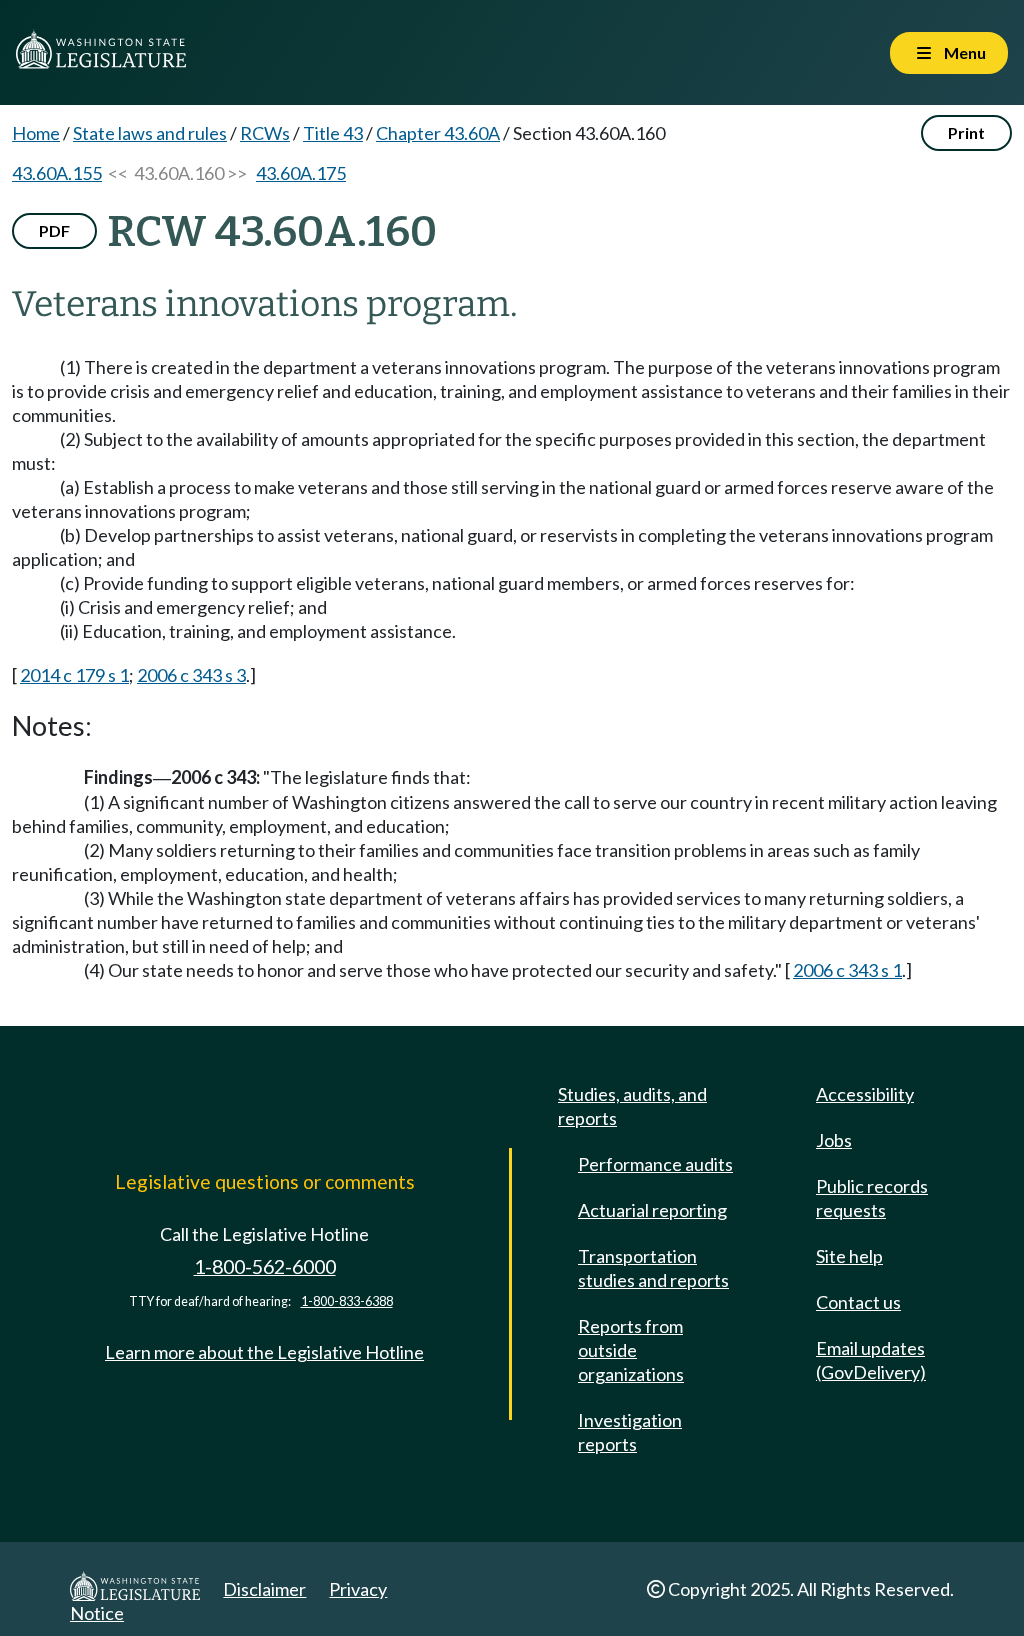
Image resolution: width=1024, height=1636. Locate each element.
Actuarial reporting (652, 1210)
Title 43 (333, 133)
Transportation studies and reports (653, 1268)
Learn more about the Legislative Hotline (264, 1352)
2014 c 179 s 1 (74, 675)
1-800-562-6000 (265, 1266)
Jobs (834, 1140)
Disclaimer (264, 1589)
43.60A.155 (57, 173)
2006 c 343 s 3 (191, 675)
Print (966, 132)
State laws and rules (150, 133)
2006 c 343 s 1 (847, 970)
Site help (849, 1256)
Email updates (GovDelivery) (871, 1360)
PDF (54, 230)
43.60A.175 (301, 173)
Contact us (858, 1302)
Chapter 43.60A (438, 133)
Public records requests (872, 1198)
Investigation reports (630, 1432)
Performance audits (655, 1164)
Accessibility (865, 1094)
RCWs (265, 133)
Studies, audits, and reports (632, 1106)
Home (36, 133)
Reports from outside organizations (631, 1350)
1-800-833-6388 (347, 1301)
